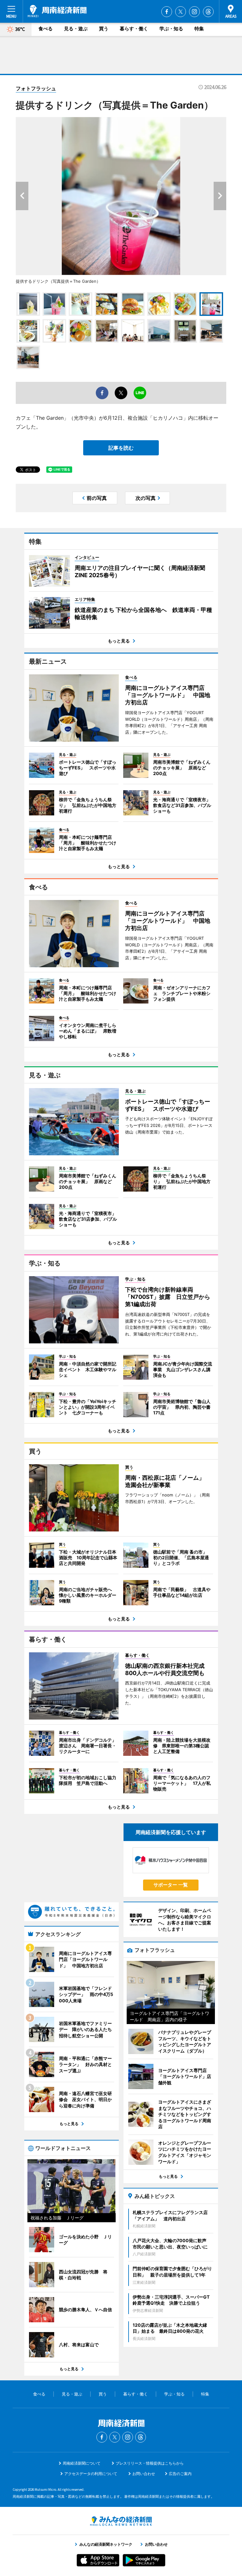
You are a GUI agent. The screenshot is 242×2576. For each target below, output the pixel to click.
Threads (208, 12)
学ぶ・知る (171, 29)
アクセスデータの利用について (91, 2474)
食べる (46, 29)
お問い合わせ (144, 2474)
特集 (199, 29)
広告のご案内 (180, 2474)
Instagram (194, 12)
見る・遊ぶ (76, 29)
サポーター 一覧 (171, 1885)
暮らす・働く (134, 29)
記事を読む (121, 448)
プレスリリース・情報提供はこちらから (150, 2463)
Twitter (181, 12)
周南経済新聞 (57, 11)
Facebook (167, 12)
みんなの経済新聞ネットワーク (121, 2521)
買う (104, 29)
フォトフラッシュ (36, 88)
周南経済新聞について (82, 2463)
